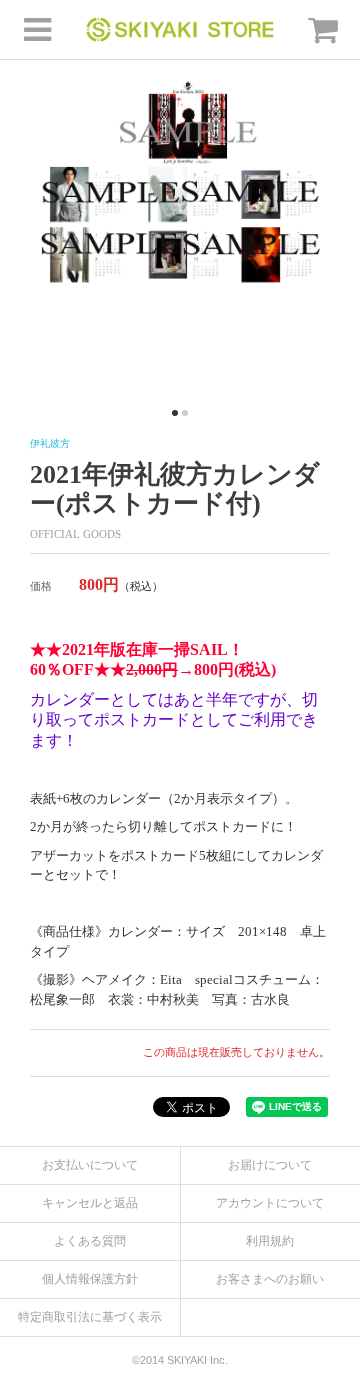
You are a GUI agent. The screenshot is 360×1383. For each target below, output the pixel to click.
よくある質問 (90, 1241)
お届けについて (270, 1165)
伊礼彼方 (50, 443)
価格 (41, 586)
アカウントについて (270, 1203)
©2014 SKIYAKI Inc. (180, 1360)
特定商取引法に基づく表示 (90, 1317)
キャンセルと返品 (90, 1203)
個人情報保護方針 (90, 1279)
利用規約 (270, 1241)
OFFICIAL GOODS (75, 534)
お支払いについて (90, 1165)
